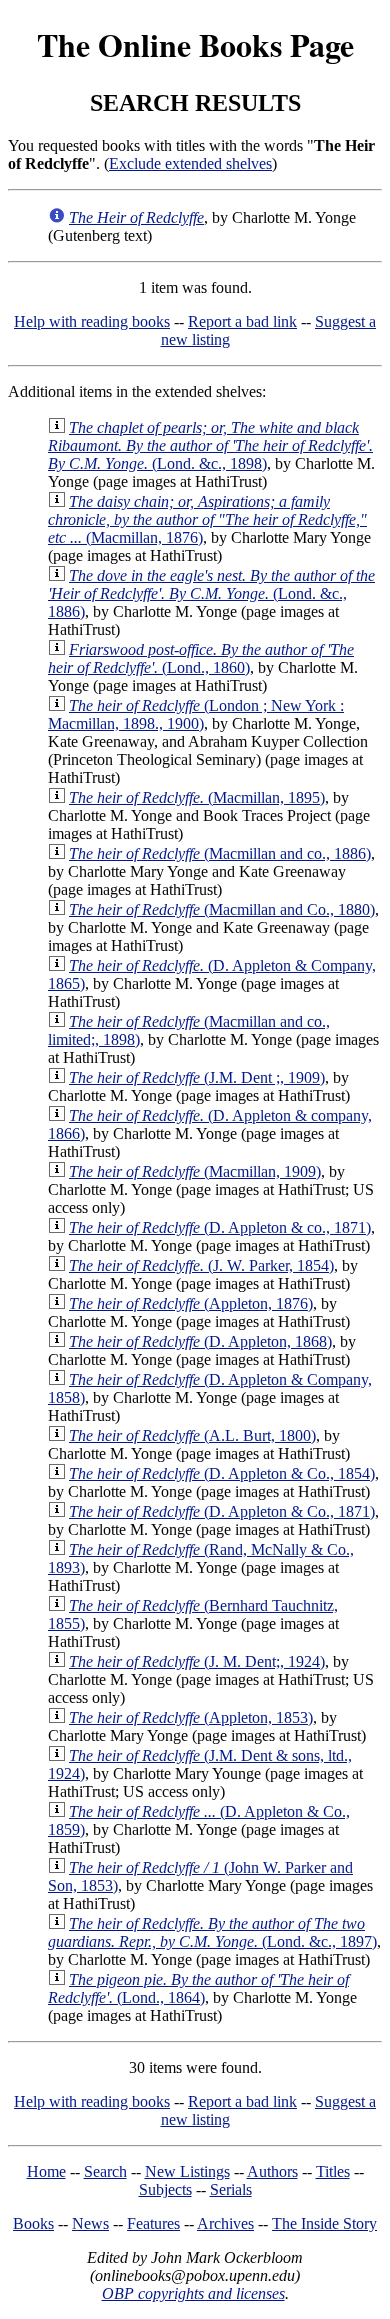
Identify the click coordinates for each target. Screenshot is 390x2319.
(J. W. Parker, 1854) (201, 1265)
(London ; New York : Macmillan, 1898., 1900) (196, 714)
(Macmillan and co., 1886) (220, 853)
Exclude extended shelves (190, 163)
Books (33, 2223)
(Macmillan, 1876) (207, 519)
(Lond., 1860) (201, 658)
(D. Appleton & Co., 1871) (222, 1511)
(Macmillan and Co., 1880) (222, 909)
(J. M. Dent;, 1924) (197, 1661)
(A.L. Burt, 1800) (192, 1435)
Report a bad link (242, 321)
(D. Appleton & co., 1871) (220, 1227)
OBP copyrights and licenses (193, 2293)
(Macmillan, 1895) (197, 797)
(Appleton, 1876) (191, 1303)
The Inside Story (324, 2223)
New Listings (187, 2171)
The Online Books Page (195, 44)
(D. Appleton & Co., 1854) (222, 1473)
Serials (231, 2189)
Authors (272, 2171)
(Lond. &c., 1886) (211, 593)
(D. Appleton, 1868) (200, 1341)
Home (46, 2171)
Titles (333, 2171)
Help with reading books (92, 321)
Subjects (165, 2189)
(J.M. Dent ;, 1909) (197, 1077)
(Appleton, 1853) (191, 1717)
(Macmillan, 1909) (195, 1171)
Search (105, 2171)
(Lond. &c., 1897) (212, 1932)
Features (153, 2223)
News (90, 2223)
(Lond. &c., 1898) (210, 445)
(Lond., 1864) (198, 1988)
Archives (225, 2223)
